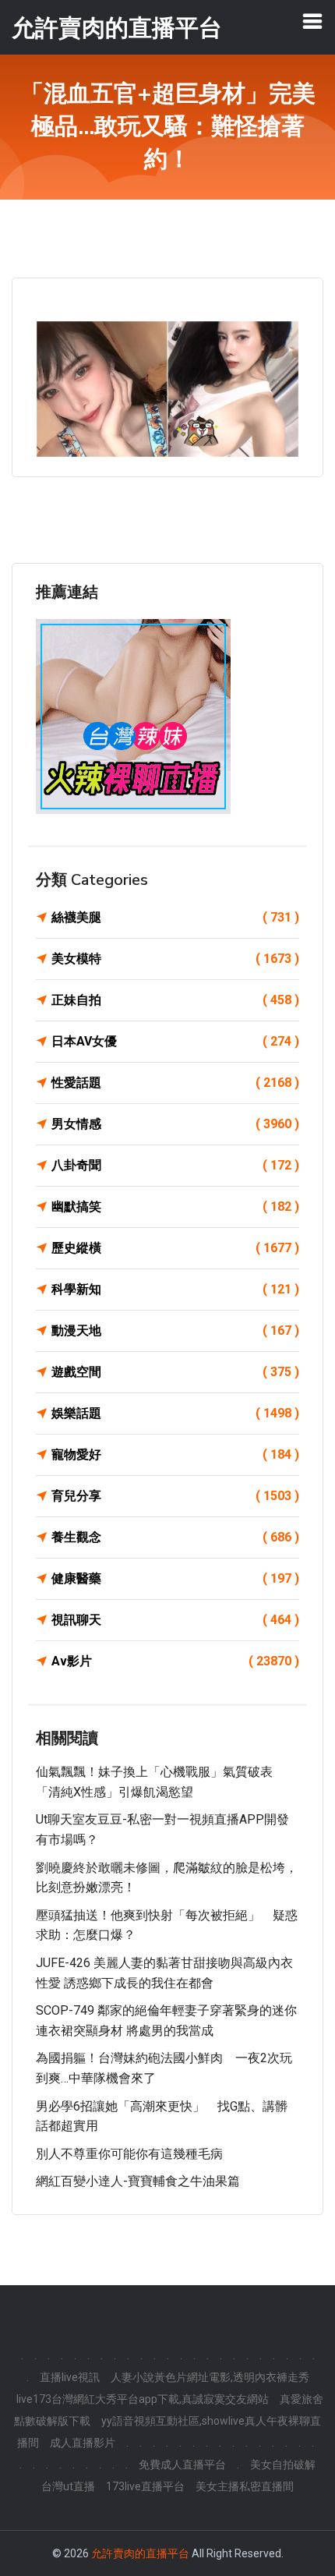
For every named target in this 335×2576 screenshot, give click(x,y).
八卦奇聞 (175, 1165)
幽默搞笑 (175, 1207)
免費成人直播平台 (182, 2465)
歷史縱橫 (175, 1248)
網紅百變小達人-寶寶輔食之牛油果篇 (138, 2181)
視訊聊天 (175, 1620)
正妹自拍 (175, 1000)
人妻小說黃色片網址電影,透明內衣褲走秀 (210, 2377)
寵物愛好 (175, 1454)
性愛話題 (175, 1083)
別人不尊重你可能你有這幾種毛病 (129, 2154)
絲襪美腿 (175, 917)
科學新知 (175, 1289)
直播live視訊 (70, 2377)
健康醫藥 (175, 1578)
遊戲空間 (175, 1372)
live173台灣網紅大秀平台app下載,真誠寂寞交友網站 (143, 2399)
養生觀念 (175, 1537)
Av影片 (175, 1661)
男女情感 (175, 1124)
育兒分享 (175, 1496)
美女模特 (175, 959)
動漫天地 (175, 1330)
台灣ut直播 (68, 2486)
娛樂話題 (175, 1413)
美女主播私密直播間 (245, 2486)
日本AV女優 (175, 1041)
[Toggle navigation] (312, 21)
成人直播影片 (83, 2443)
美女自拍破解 (283, 2465)
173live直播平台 (145, 2486)
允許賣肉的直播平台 (140, 2553)
